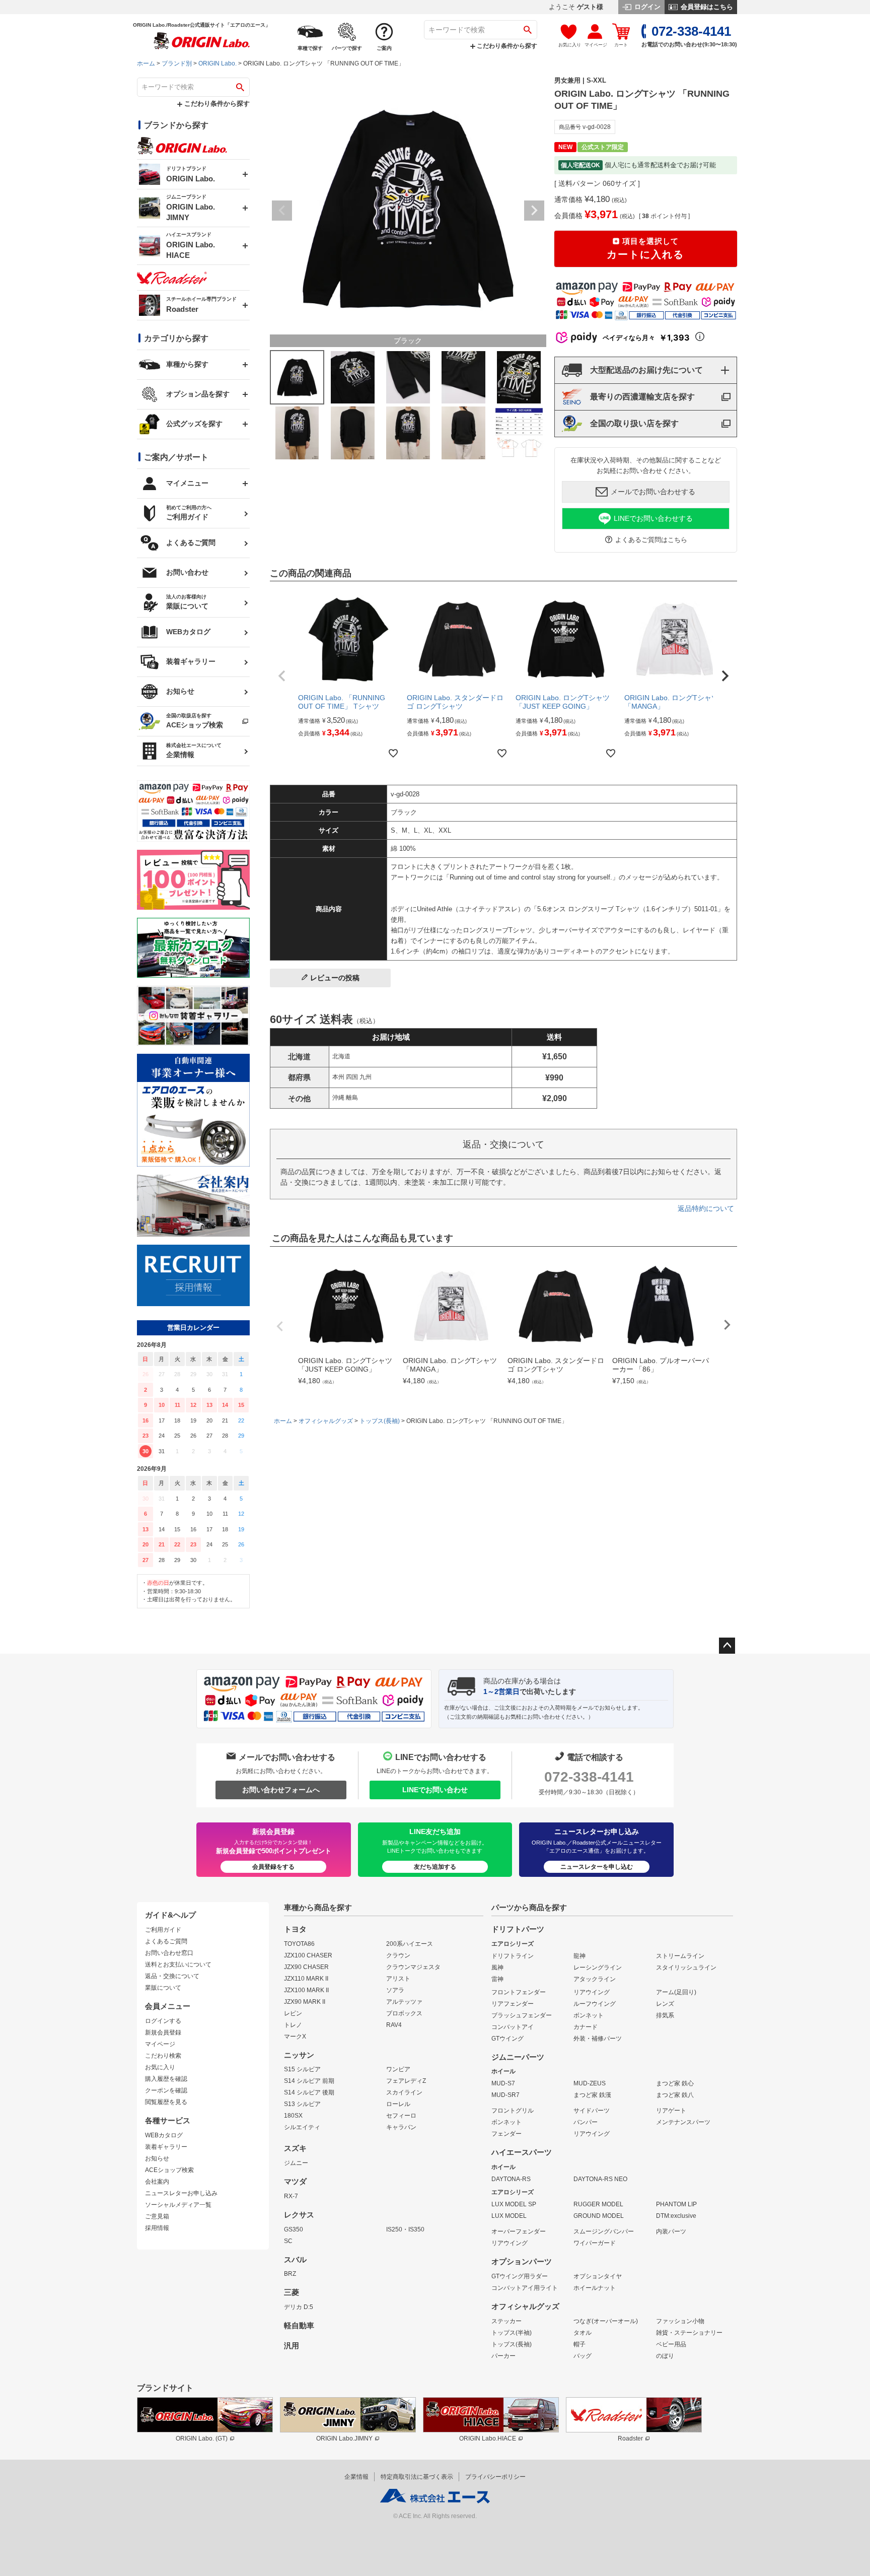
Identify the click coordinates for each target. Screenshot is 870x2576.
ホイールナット (595, 2288)
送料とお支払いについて (178, 1964)
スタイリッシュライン (686, 1968)
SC (288, 2241)
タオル (583, 2333)
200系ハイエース (410, 1944)
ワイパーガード (595, 2243)
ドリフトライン (513, 1956)
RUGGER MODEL (598, 2204)
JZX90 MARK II (305, 2002)
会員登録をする (273, 1867)
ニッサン (299, 2055)
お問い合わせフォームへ (281, 1790)
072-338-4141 (589, 1777)
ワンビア (398, 2069)
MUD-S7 (503, 2083)
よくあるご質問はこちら (651, 540)
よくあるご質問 (166, 1941)
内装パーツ (671, 2231)
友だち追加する (435, 1867)
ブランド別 (177, 63)
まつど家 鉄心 (675, 2083)
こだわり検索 (163, 2056)
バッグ (583, 2356)
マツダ (295, 2182)
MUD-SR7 (505, 2095)
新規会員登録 (163, 2032)
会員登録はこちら (706, 7)
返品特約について (706, 1208)
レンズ (665, 2004)
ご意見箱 (157, 2216)
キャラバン (401, 2127)
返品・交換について (172, 1976)
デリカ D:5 (299, 2307)
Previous (282, 211)
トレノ (293, 2025)
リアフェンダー (513, 2004)
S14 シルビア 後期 (309, 2092)
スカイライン (404, 2092)
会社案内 (157, 2182)
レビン (293, 2013)
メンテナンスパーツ (683, 2122)
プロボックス (404, 2013)
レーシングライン (598, 1968)
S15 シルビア (302, 2069)
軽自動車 (299, 2326)
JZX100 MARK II (306, 1990)
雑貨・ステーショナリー (689, 2333)
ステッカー (506, 2321)
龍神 (579, 1956)
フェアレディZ (406, 2081)
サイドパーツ (592, 2111)
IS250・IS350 (405, 2229)
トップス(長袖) (380, 1421)
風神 (497, 1968)
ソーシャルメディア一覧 (178, 2205)
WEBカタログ (164, 2135)
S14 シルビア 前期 (309, 2081)
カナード (586, 2027)
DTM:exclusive (676, 2216)
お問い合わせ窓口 (169, 1953)
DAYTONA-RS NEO (600, 2179)
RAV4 (394, 2025)
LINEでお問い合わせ (435, 1790)
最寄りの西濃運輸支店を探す (642, 397)
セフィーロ (401, 2116)
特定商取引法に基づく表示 (417, 2477)
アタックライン (595, 1979)
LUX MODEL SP (514, 2204)
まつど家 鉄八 (675, 2095)
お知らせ (157, 2158)
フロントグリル (513, 2111)
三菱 (292, 2292)
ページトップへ (727, 1646)
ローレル (398, 2104)
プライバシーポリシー (495, 2477)
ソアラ (395, 1990)
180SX (293, 2116)
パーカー (503, 2356)
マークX (295, 2037)
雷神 (497, 1979)
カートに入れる (645, 249)
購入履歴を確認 (166, 2079)
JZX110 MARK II (306, 1979)
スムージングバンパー (604, 2231)
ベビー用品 (671, 2344)
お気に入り (160, 2067)
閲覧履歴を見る (166, 2102)
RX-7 (291, 2196)
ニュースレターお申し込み (181, 2193)
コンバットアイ (513, 2027)
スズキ (295, 2148)
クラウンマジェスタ (413, 1967)
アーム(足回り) (676, 1992)
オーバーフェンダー (519, 2231)
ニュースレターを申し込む (597, 1867)
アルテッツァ (404, 2002)
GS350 (294, 2229)
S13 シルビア (302, 2104)
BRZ (290, 2274)
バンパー (586, 2122)
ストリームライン (680, 1956)
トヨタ (295, 1929)
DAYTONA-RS (511, 2179)
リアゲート (671, 2111)
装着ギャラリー (166, 2147)
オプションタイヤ (598, 2276)
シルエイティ (302, 2127)
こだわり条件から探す (506, 46)
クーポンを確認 (166, 2090)
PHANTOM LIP (676, 2204)
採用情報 (157, 2228)
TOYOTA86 (299, 1944)
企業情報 (356, 2477)
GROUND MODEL (599, 2216)
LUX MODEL (509, 2216)
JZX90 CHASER (306, 1967)
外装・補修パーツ (598, 2039)
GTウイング (507, 2039)
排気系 (665, 2015)
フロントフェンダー (519, 1992)
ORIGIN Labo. (217, 63)
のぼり (665, 2356)
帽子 (579, 2344)
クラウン (398, 1955)
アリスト (398, 1979)
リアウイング (592, 1992)
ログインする (163, 2021)
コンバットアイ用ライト (525, 2288)
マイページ (160, 2044)
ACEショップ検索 (169, 2170)
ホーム (146, 63)
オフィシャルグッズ (326, 1421)
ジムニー (296, 2163)
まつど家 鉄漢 (592, 2095)
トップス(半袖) (512, 2333)
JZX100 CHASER (308, 1955)
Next (534, 211)
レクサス (299, 2215)
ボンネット (589, 2015)
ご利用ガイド (163, 1930)
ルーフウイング (595, 2004)
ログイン (646, 7)
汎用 (292, 2346)
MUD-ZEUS (590, 2083)
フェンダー (506, 2134)
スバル (295, 2260)
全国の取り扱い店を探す (634, 423)
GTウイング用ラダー (520, 2276)
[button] (282, 676)
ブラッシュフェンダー (522, 2015)
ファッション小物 (680, 2321)
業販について (163, 1988)
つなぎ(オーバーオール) (606, 2321)
